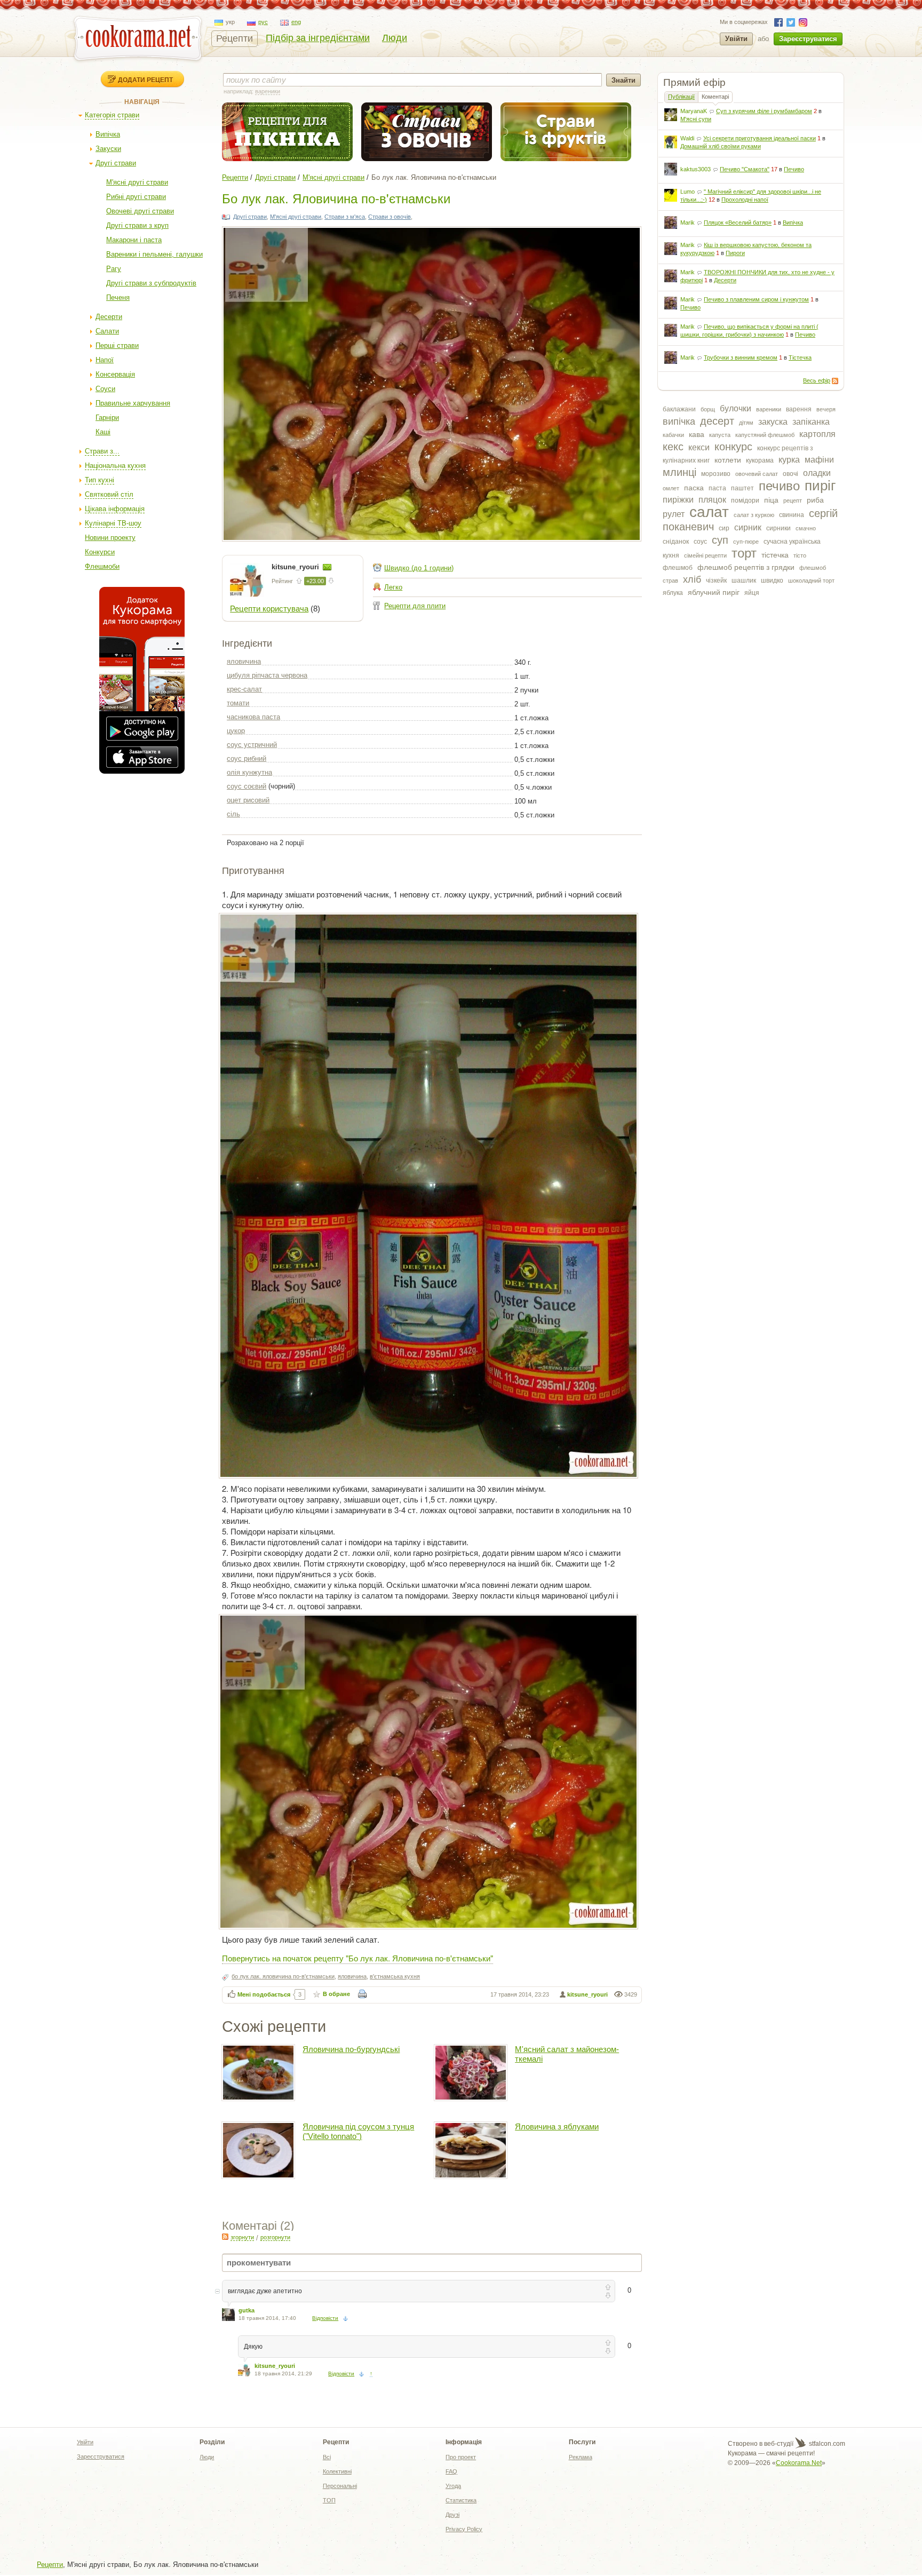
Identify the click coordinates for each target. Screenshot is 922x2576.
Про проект (461, 2457)
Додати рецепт (145, 79)
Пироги (735, 253)
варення (799, 409)
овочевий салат (757, 474)
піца (771, 500)
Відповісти (325, 2318)
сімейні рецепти (705, 555)
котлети (728, 460)
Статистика (461, 2500)
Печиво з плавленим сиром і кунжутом (756, 299)
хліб (692, 579)
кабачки (673, 435)
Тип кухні (100, 480)
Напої (105, 360)
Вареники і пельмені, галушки (154, 254)
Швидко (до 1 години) (419, 568)
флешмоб (678, 568)
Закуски (108, 149)
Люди (395, 38)
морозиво (716, 474)
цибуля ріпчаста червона (267, 675)
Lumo (687, 192)
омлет (671, 488)
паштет (742, 488)
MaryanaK (694, 111)
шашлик (744, 581)
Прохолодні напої (745, 200)
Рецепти (235, 38)
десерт (717, 421)
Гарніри (107, 418)
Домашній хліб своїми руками (721, 146)
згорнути (242, 2237)
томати (238, 703)
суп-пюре (746, 542)
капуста (720, 435)
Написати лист (327, 567)
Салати (107, 331)
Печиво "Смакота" (745, 169)
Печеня (118, 297)
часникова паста (253, 717)
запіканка (811, 422)
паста (717, 488)
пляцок (712, 500)
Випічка (108, 134)
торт (744, 553)
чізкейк (716, 581)
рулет (674, 514)
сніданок (676, 542)
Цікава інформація (115, 509)
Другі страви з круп (137, 225)
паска (694, 488)
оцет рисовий (248, 800)
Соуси (105, 389)
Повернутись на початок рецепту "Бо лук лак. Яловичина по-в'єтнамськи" (357, 1958)
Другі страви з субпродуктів (151, 283)
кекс (673, 447)
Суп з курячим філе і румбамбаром (764, 111)
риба (815, 500)
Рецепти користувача (269, 609)
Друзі (452, 2515)
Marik (687, 222)
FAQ (451, 2471)
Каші (103, 432)
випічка (679, 422)
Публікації (681, 97)
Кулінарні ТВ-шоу (113, 523)
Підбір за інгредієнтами (318, 38)
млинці (679, 472)
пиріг (820, 486)
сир (724, 528)
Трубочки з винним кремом (741, 357)
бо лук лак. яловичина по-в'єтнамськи (283, 1976)
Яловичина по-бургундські (351, 2049)
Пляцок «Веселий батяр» (738, 222)
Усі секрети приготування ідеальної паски (760, 138)
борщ (708, 409)
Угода (453, 2486)
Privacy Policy (464, 2529)
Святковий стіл (109, 494)
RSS (835, 381)
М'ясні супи (696, 119)
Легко (393, 587)
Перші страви (117, 345)
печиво (779, 486)
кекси (699, 447)
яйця (752, 593)
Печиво (794, 169)
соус (700, 542)
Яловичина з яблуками (557, 2126)
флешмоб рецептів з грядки (746, 567)
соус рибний (247, 758)
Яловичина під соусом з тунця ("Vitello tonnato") (358, 2131)
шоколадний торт (811, 581)
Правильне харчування (133, 403)
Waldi (687, 138)
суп (720, 540)
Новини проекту (110, 538)
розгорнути (275, 2237)
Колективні (337, 2471)
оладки (817, 473)
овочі (790, 474)
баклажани (679, 409)
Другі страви (116, 163)
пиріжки (678, 500)
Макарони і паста (134, 240)
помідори (745, 500)
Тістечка (800, 357)
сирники (778, 528)
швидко (772, 581)
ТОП (329, 2500)
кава (697, 434)
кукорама (760, 460)
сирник (748, 527)
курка (789, 460)
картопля (817, 434)
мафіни (819, 460)
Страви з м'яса (345, 217)
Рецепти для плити (415, 606)
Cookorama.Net (799, 2463)
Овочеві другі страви (140, 211)
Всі (327, 2457)
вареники (769, 409)
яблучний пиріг (714, 592)
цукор (236, 731)
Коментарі (715, 97)
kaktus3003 (696, 169)
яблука (673, 593)
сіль (233, 814)
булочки (736, 408)
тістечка (775, 555)
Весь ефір (817, 380)
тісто (800, 555)
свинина (792, 515)
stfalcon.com (826, 2444)
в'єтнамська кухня (395, 1976)
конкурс (733, 447)
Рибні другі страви (136, 197)
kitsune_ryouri (296, 567)
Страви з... (102, 451)
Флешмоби (102, 566)
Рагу (114, 269)
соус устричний (252, 745)
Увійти (736, 39)
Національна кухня (115, 466)
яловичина (244, 661)
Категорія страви (112, 115)
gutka (247, 2310)
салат (709, 512)
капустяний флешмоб (765, 435)
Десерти (109, 317)
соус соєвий (247, 786)
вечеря (826, 409)
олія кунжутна (249, 772)
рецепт (793, 500)
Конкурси (100, 552)
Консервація (115, 374)
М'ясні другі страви (137, 182)
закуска (773, 422)
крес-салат (244, 689)
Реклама (581, 2457)
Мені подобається (264, 1994)
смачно (806, 528)
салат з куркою (754, 515)
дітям (746, 423)
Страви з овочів (390, 217)
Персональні (340, 2486)
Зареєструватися (808, 39)
